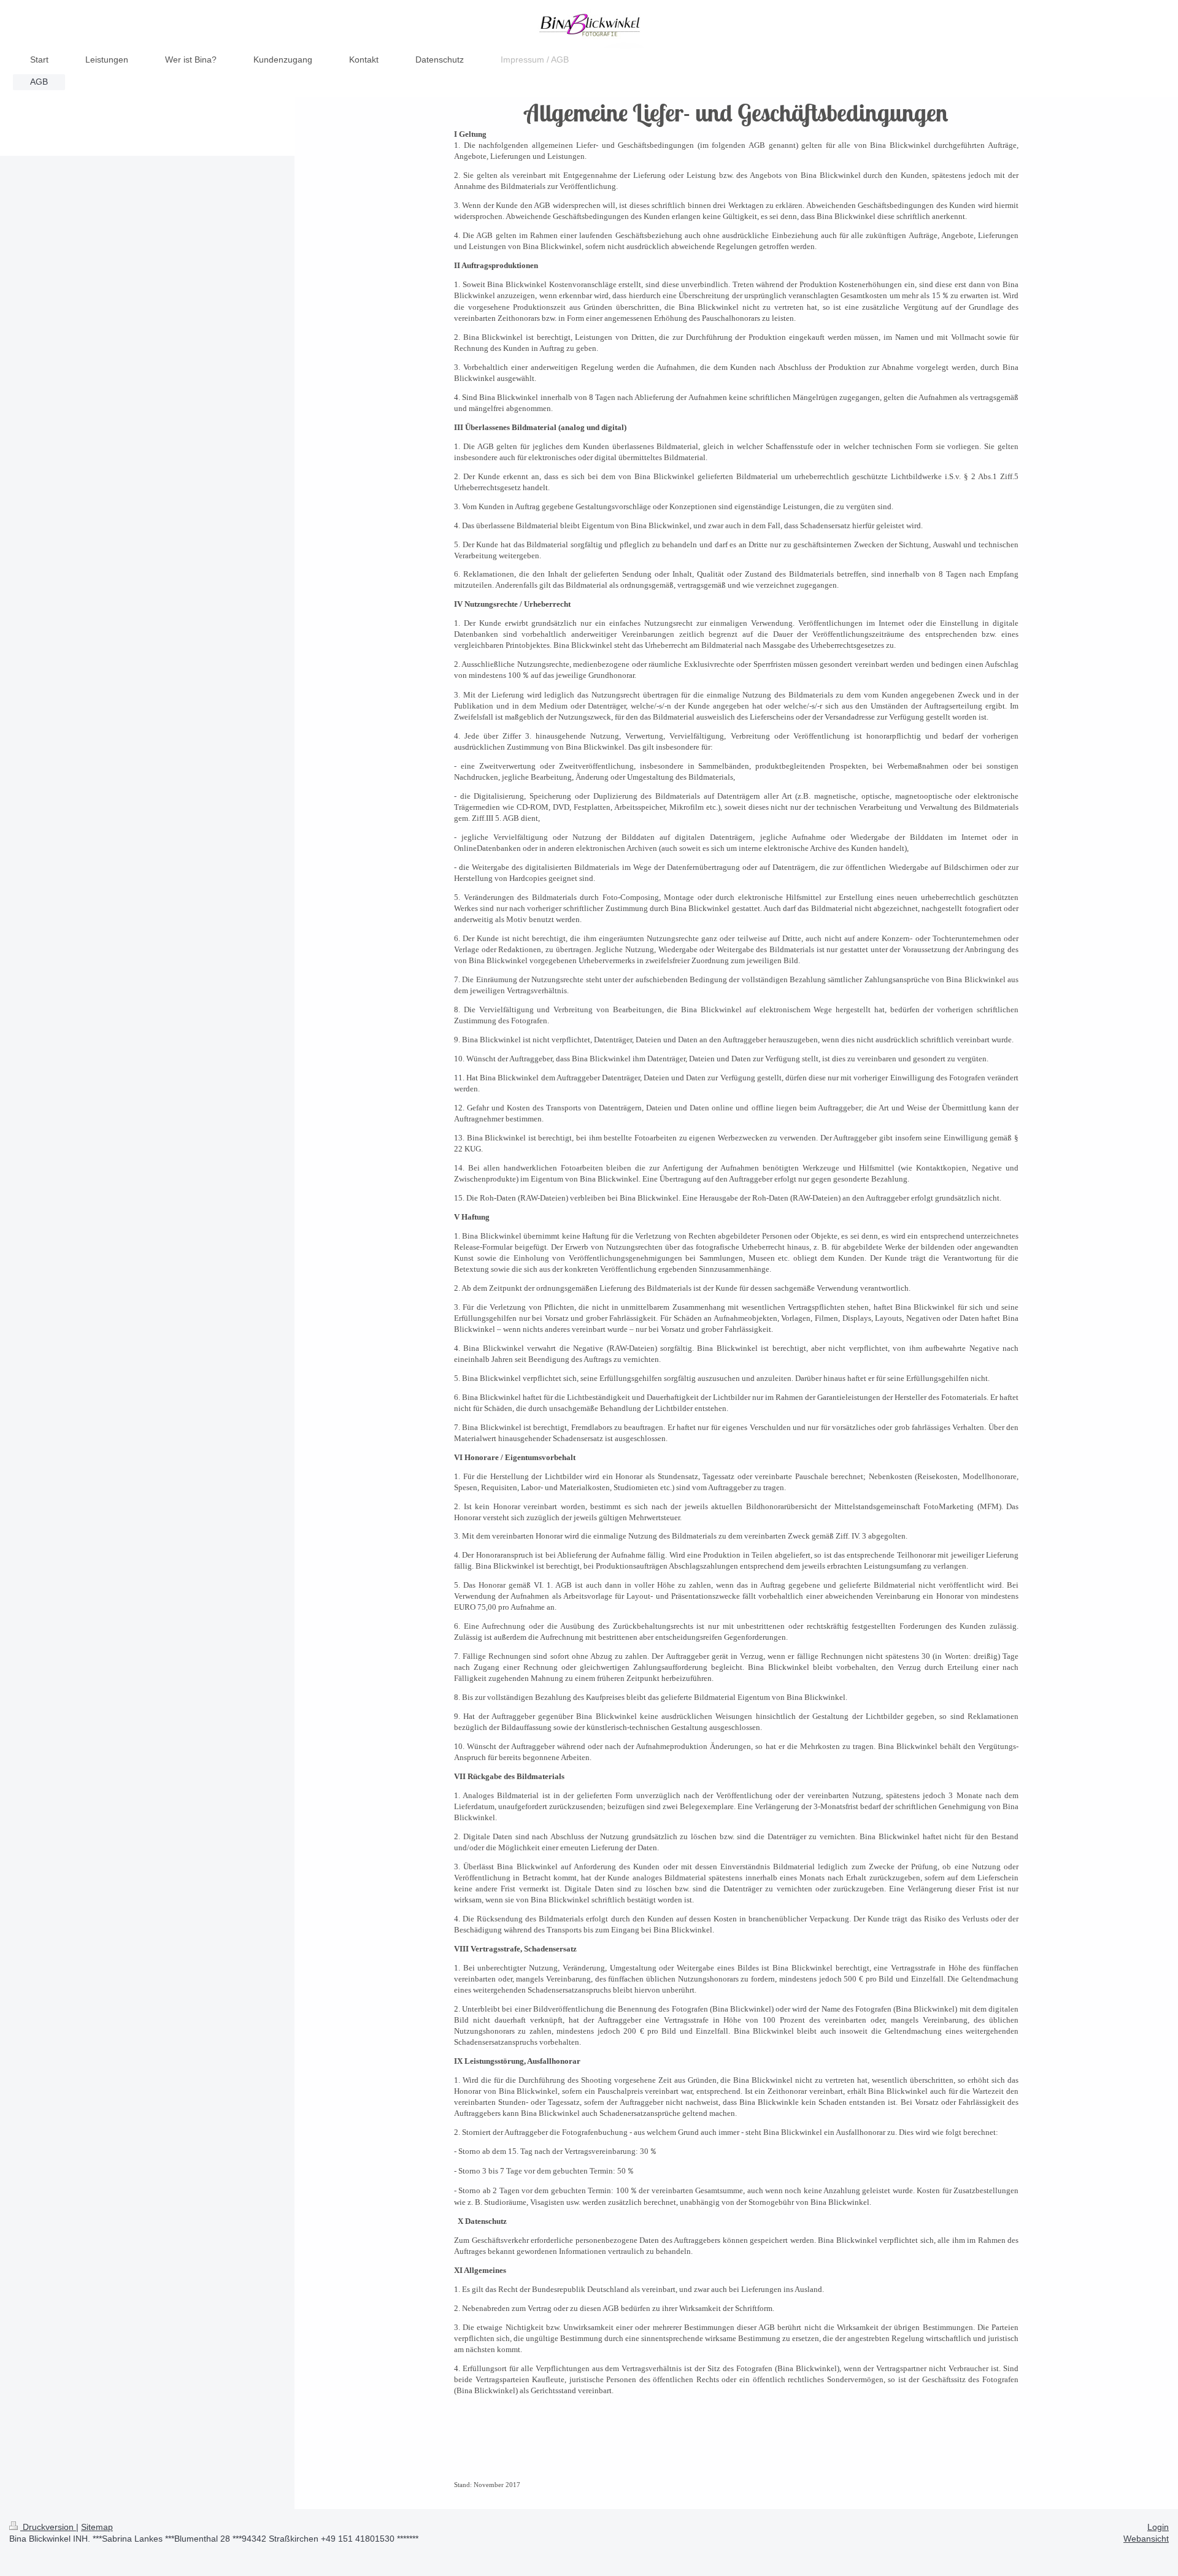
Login (1158, 2527)
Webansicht (1146, 2539)
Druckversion (48, 2527)
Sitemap (97, 2527)
